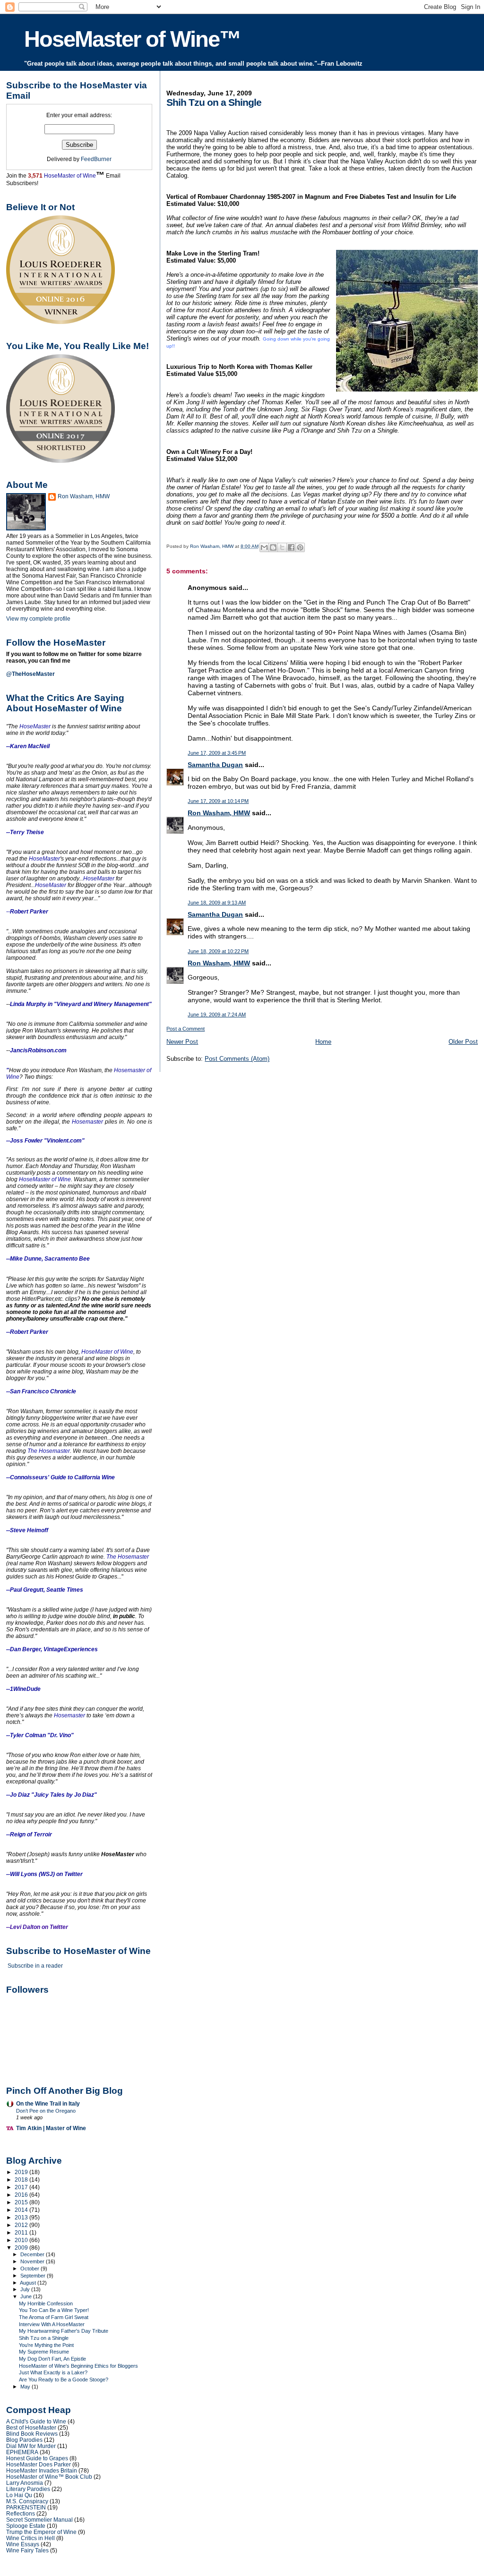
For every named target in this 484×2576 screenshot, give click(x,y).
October (30, 2269)
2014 (22, 2210)
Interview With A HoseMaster (52, 2324)
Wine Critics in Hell (30, 2538)
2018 (22, 2179)
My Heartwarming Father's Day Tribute (64, 2331)
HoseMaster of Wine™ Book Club (49, 2477)
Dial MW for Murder (31, 2446)
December (33, 2254)
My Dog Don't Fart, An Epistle (52, 2359)
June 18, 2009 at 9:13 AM (217, 903)
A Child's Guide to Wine (36, 2421)
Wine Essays (23, 2544)
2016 (22, 2195)
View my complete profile (38, 619)
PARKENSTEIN (26, 2507)
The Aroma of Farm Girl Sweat (54, 2317)
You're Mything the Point (46, 2345)
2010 (22, 2240)
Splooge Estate (26, 2526)
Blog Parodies (24, 2440)
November (33, 2261)
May (26, 2387)
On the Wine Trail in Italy (48, 2103)
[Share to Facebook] (291, 547)
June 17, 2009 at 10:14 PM (218, 801)
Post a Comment (186, 1029)
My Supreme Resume (44, 2352)
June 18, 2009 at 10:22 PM (218, 951)
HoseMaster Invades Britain (42, 2470)
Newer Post (182, 1042)
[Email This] (264, 547)
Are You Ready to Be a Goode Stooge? (64, 2380)
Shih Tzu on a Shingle (44, 2338)
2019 (22, 2172)
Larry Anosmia (25, 2483)
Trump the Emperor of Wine (41, 2532)
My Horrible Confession (46, 2303)
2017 (22, 2187)
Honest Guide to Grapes (37, 2458)
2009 (22, 2248)
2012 (22, 2225)
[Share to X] (282, 547)
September (34, 2276)
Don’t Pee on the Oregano (46, 2111)
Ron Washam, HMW (219, 813)
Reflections (21, 2513)
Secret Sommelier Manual (39, 2520)
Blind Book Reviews (32, 2434)
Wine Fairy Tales (27, 2550)
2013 (22, 2217)
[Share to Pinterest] (300, 547)
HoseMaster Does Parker (39, 2464)
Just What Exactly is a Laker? (53, 2372)
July (26, 2289)
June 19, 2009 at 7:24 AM (217, 1015)
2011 (22, 2232)
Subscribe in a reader (35, 1966)
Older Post (463, 1042)
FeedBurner (96, 159)
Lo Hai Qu (19, 2495)
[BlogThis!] (273, 547)
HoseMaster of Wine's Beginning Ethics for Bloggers (78, 2366)
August (29, 2283)
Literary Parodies (28, 2489)
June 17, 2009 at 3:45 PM (217, 753)
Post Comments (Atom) (237, 1059)
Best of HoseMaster (31, 2427)
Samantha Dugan (215, 765)
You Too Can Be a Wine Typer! (54, 2310)
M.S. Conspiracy (27, 2501)
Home (323, 1042)
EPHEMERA (22, 2452)
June (27, 2296)
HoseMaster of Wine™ (132, 39)
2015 (22, 2202)
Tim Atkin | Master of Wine (51, 2128)
